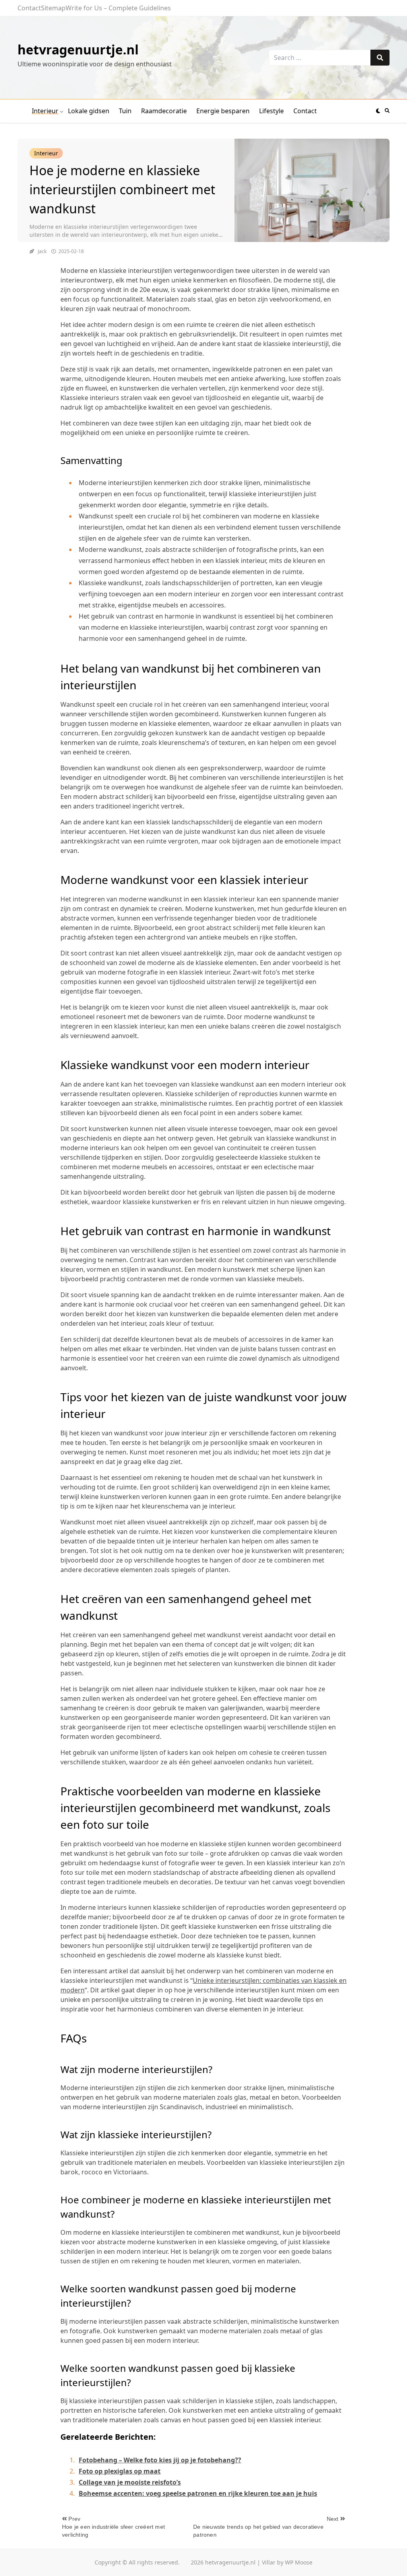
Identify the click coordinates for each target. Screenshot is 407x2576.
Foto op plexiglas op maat (120, 2471)
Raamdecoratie (164, 111)
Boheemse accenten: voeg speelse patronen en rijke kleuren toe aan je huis (198, 2493)
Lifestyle (271, 111)
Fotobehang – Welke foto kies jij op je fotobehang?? (160, 2460)
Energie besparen (223, 111)
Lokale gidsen (89, 111)
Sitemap (53, 8)
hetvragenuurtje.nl (78, 49)
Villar (269, 2562)
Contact (29, 8)
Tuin (125, 111)
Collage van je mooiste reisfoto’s (130, 2482)
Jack (42, 251)
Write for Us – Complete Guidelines (118, 8)
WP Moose (299, 2562)
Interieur (45, 111)
